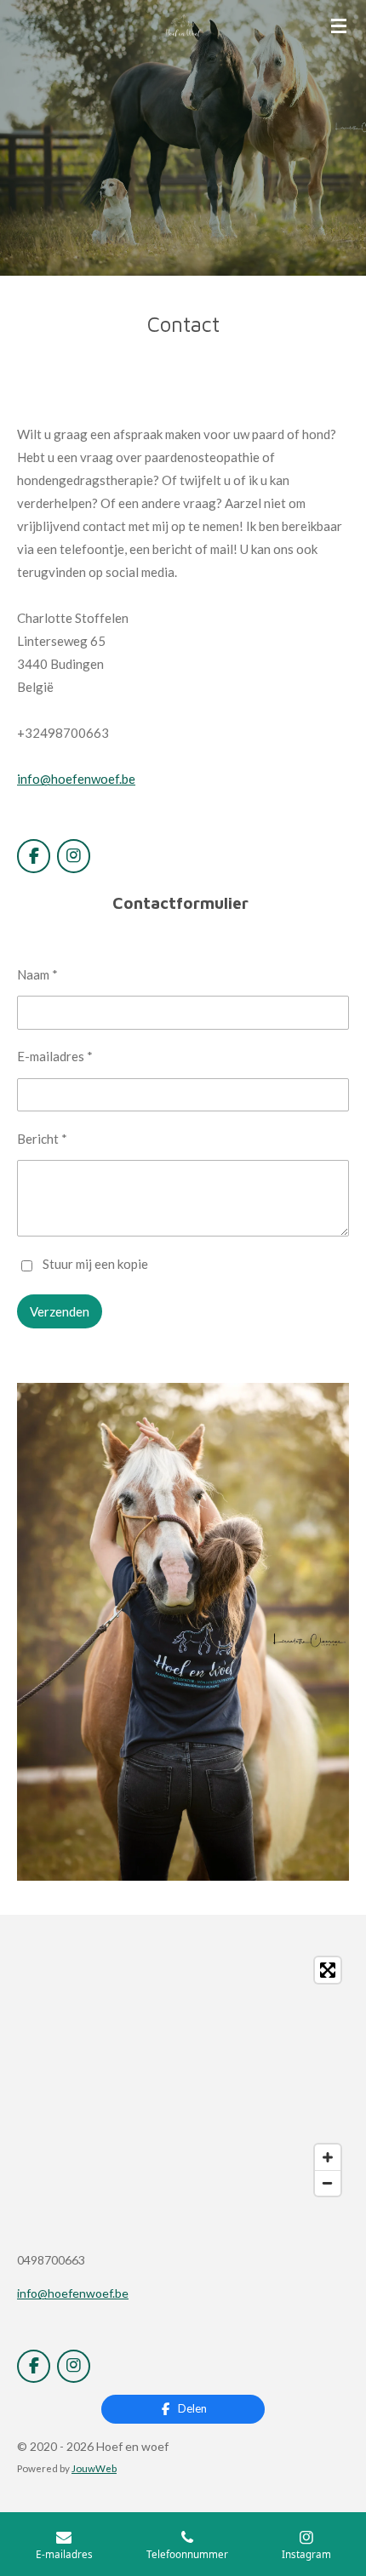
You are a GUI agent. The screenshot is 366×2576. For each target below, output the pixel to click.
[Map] (183, 2076)
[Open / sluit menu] (339, 26)
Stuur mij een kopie (95, 1264)
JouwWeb (94, 2468)
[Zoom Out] (328, 2183)
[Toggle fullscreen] (328, 1970)
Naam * (37, 974)
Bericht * (42, 1139)
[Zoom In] (328, 2157)
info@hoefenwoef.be (76, 779)
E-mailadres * (55, 1056)
